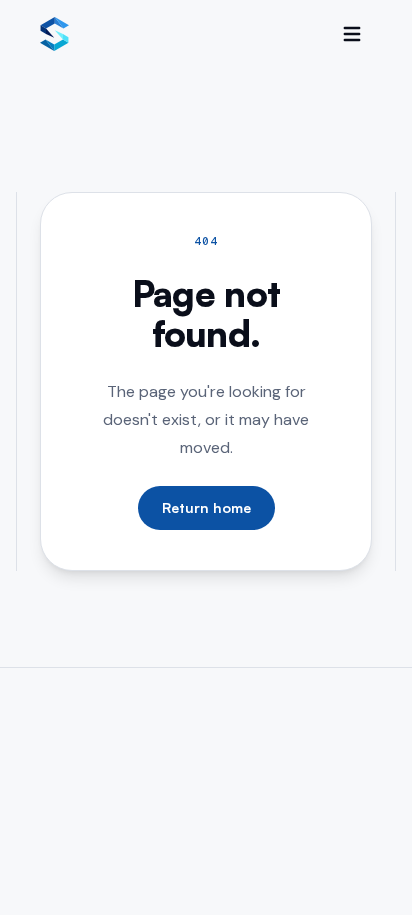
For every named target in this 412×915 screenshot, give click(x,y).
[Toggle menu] (352, 34)
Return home (206, 507)
